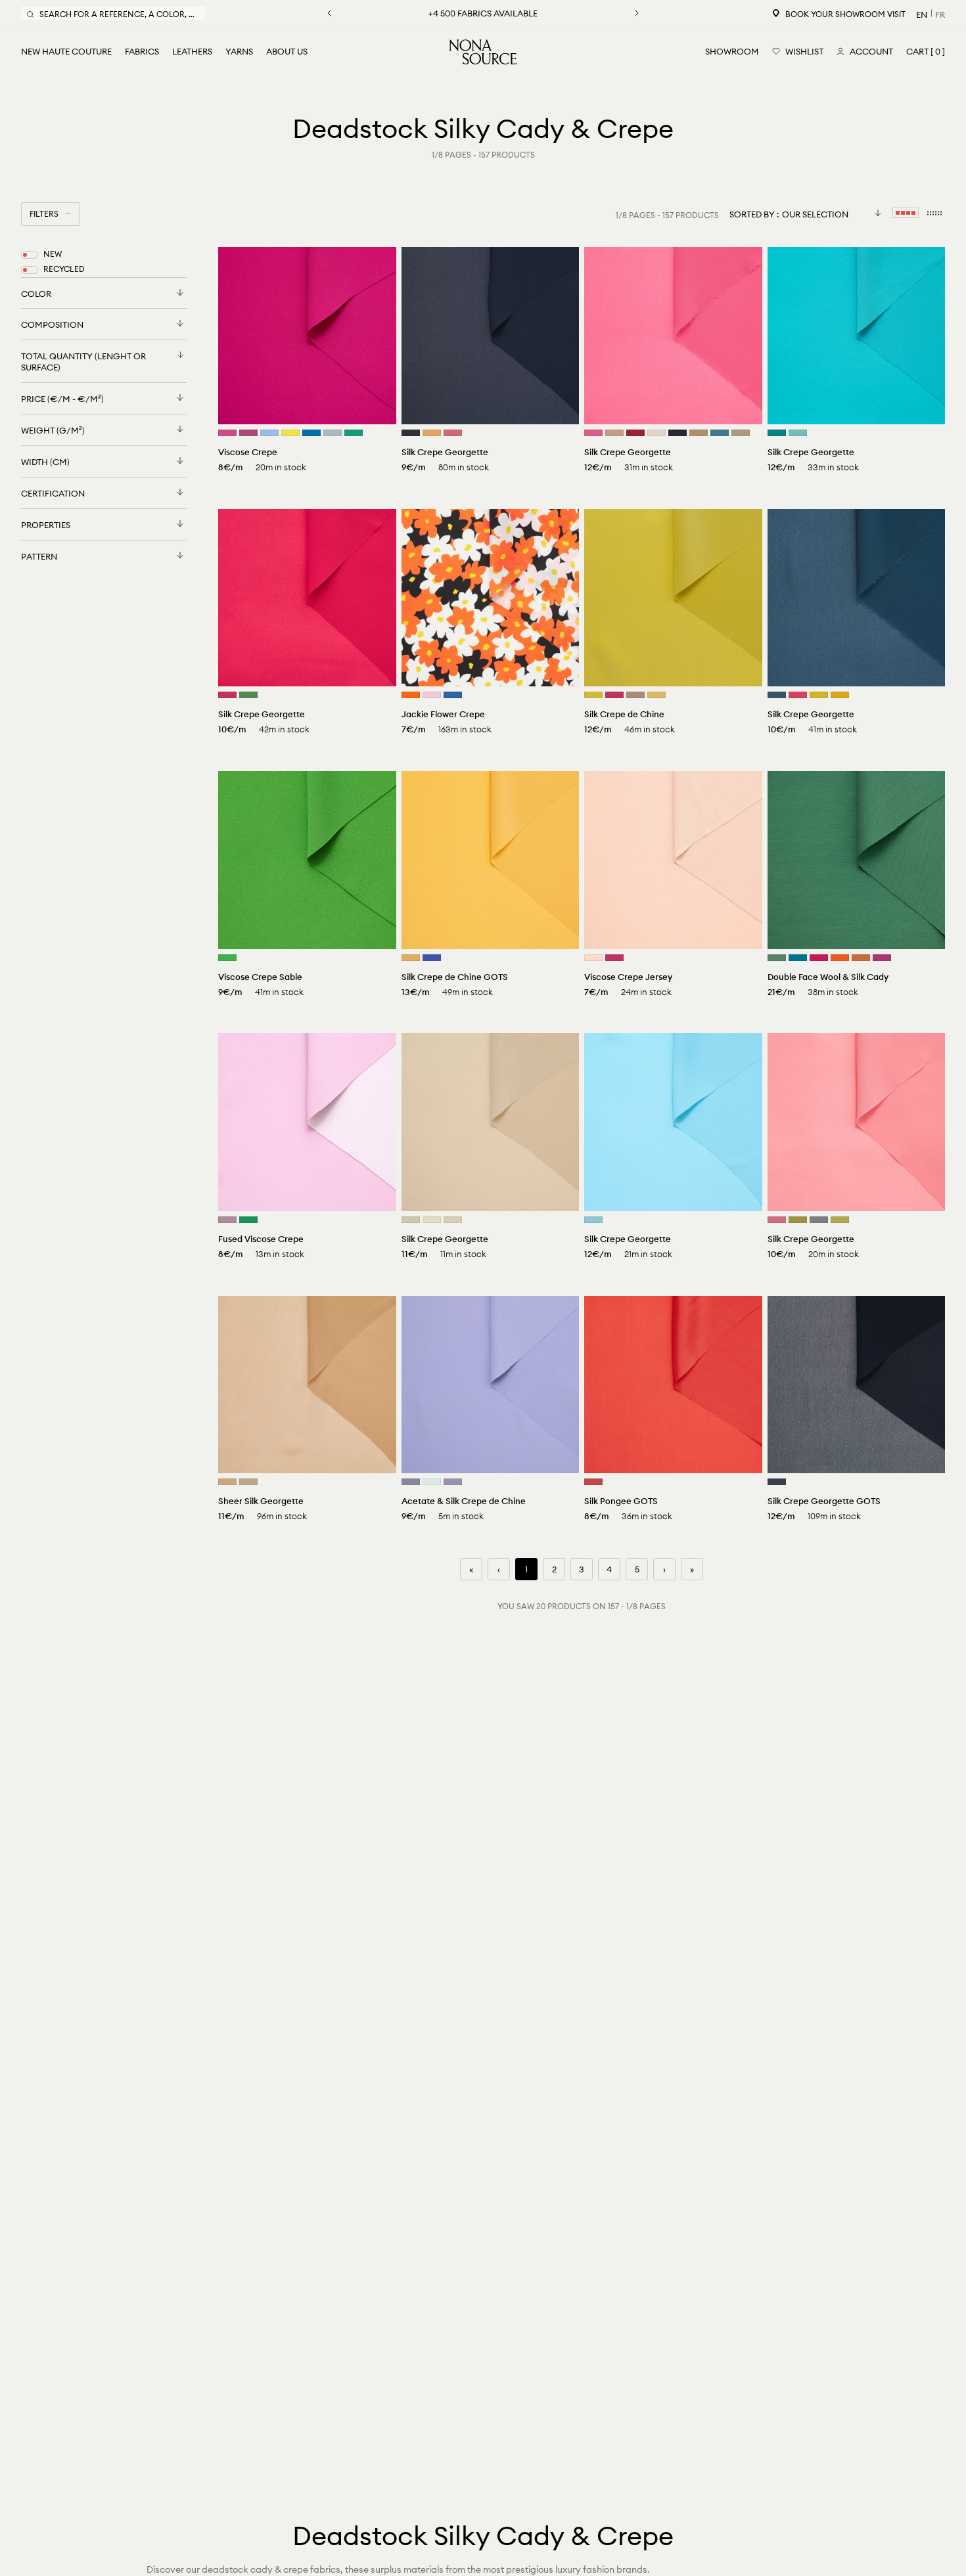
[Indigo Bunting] (311, 433)
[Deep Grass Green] (777, 958)
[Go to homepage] (483, 52)
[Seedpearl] (432, 1220)
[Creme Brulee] (453, 1220)
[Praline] (635, 695)
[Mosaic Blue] (798, 958)
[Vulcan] (411, 433)
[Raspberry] (798, 695)
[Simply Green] (354, 433)
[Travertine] (741, 433)
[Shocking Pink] (593, 433)
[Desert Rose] (453, 433)
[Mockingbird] (819, 1220)
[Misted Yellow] (656, 695)
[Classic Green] (227, 958)
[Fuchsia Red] (882, 958)
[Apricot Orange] (861, 958)
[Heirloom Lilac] (453, 1482)
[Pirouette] (432, 695)
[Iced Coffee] (699, 433)
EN (922, 14)
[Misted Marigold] (432, 433)
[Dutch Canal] (269, 433)
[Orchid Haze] (227, 1220)
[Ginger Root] (248, 1482)
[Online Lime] (248, 695)
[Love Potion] (614, 695)
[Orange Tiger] (411, 695)
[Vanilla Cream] (593, 958)
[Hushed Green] (432, 1482)
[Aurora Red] (593, 1482)
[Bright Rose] (227, 695)
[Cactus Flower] (248, 433)
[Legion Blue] (777, 695)
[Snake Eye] (593, 695)
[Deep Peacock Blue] (777, 433)
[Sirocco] (614, 433)
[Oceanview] (720, 433)
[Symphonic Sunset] (840, 695)
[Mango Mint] (819, 695)
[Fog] (411, 1220)
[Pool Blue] (798, 433)
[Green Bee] (248, 1220)
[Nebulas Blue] (453, 695)
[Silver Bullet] (411, 1482)
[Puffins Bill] (840, 958)
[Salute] (777, 1482)
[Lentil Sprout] (840, 1220)
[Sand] (227, 1482)
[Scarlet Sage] (635, 433)
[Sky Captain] (678, 433)
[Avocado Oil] (798, 1220)
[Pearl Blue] (333, 433)
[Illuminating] (290, 433)
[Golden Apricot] (411, 958)
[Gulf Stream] (593, 1220)
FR (940, 14)
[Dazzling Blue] (432, 958)
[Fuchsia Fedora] (227, 433)
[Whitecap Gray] (656, 433)
